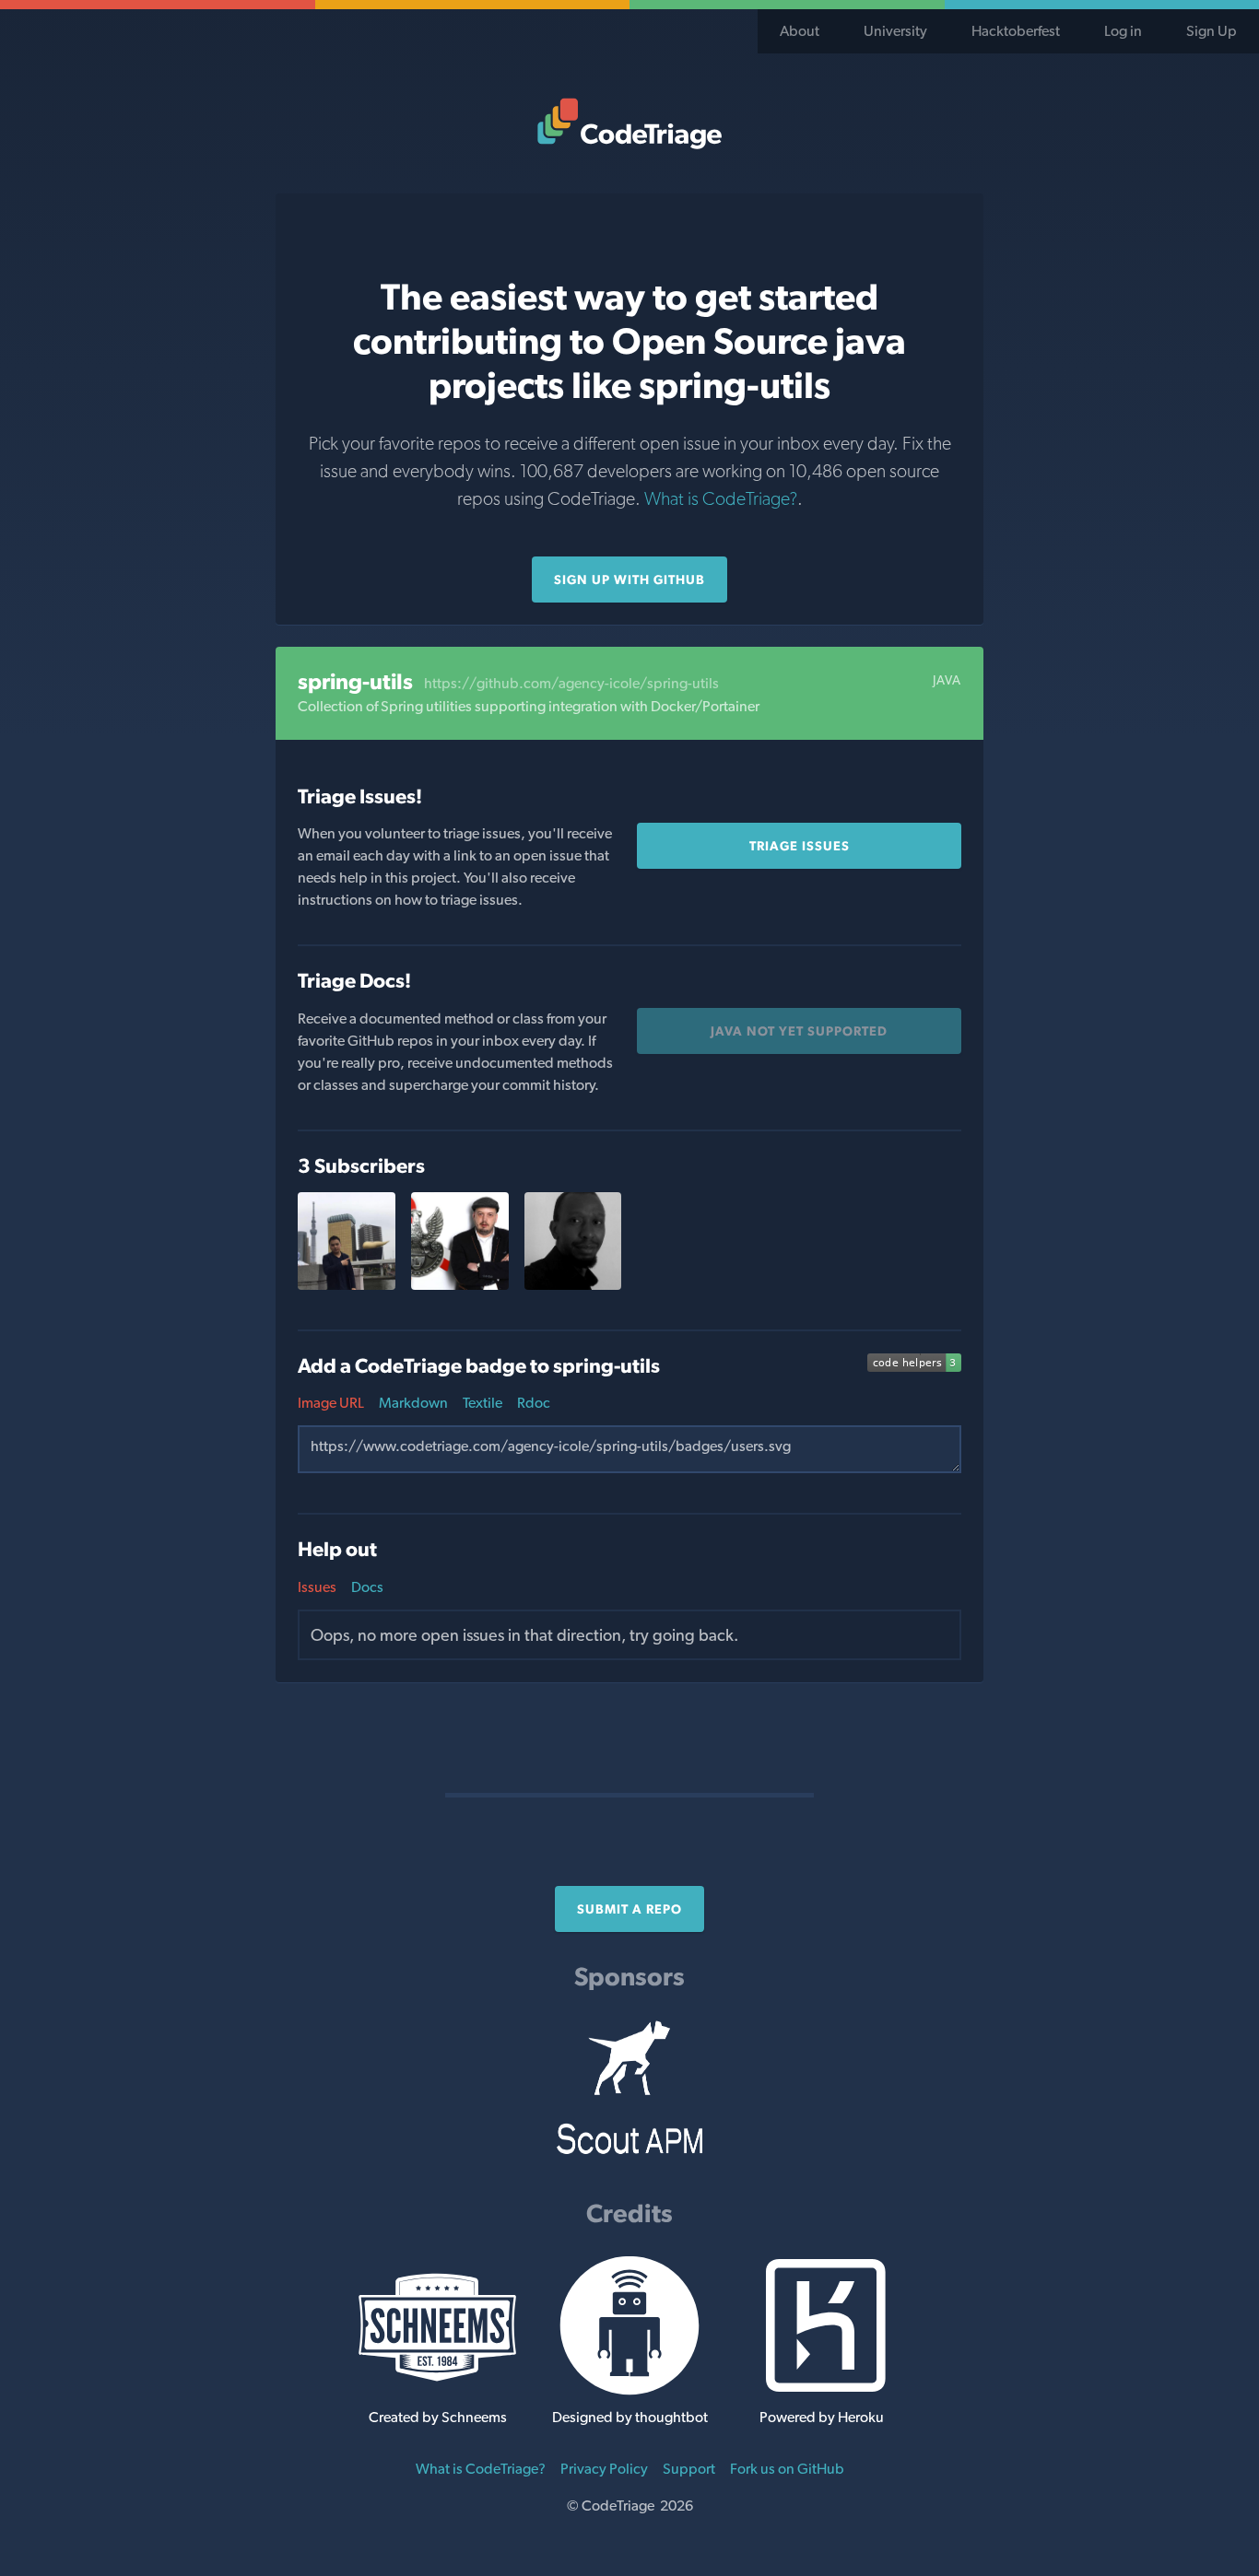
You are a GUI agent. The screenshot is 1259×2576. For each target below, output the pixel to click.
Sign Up (1212, 31)
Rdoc (534, 1403)
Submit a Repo (629, 1909)
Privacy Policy (604, 2469)
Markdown (413, 1403)
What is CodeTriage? (721, 498)
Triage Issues (800, 846)
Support (689, 2469)
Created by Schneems (438, 2417)
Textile (482, 1403)
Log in (1123, 31)
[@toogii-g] (347, 1285)
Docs (367, 1587)
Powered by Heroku (822, 2417)
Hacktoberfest (1016, 31)
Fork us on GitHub (787, 2469)
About (800, 31)
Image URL (331, 1403)
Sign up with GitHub (629, 580)
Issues (317, 1587)
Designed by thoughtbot (630, 2417)
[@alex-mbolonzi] (573, 1285)
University (895, 31)
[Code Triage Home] (629, 123)
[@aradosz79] (460, 1285)
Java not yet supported (799, 1031)
